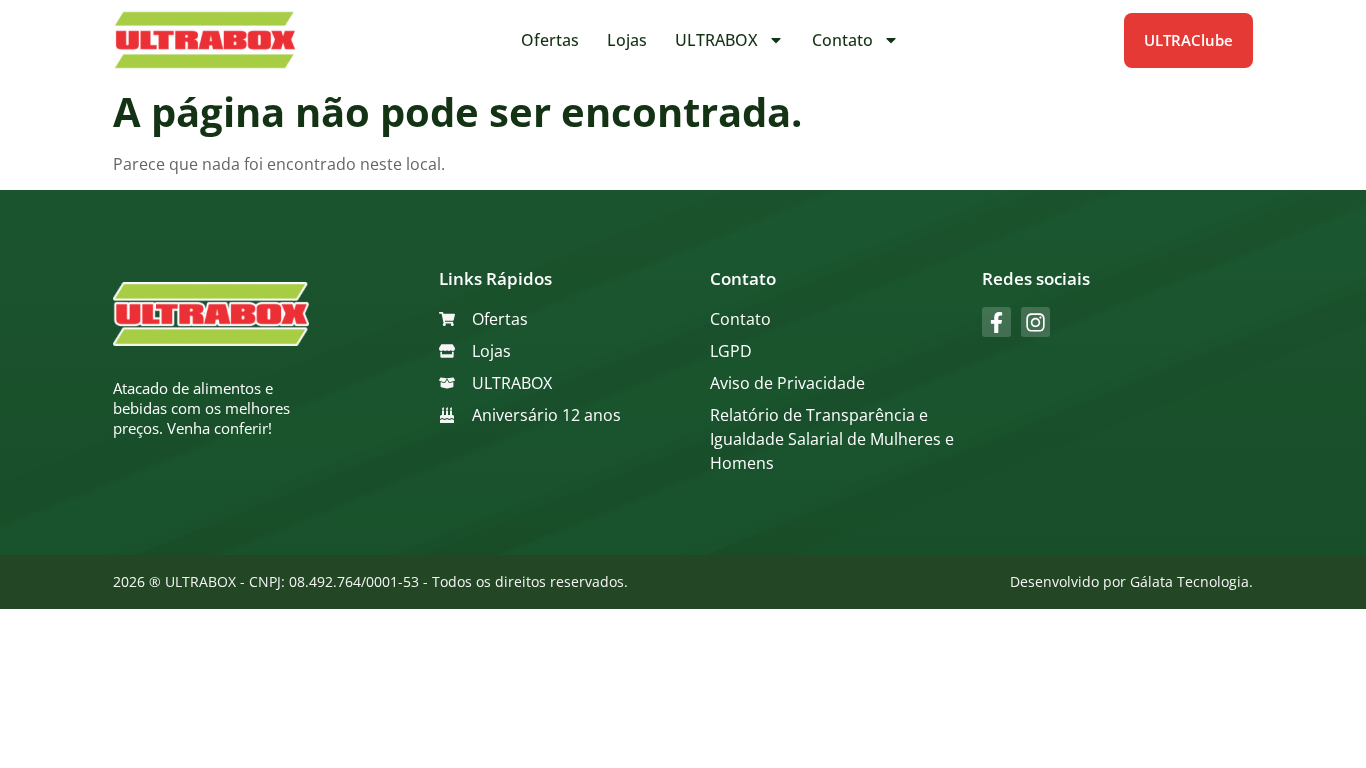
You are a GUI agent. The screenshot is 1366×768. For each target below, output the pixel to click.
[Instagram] (1035, 321)
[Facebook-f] (996, 321)
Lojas (627, 40)
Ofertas (550, 40)
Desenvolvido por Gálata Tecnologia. (1131, 581)
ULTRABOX (716, 40)
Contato (842, 40)
